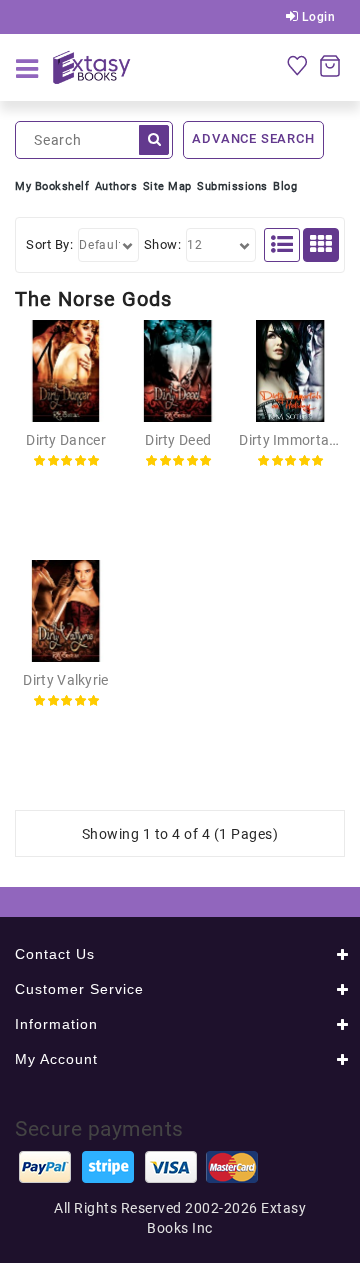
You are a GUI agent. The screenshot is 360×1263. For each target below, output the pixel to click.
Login (316, 17)
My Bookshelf (52, 186)
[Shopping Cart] (330, 65)
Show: (163, 244)
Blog (285, 186)
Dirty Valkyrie (65, 680)
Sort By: (49, 244)
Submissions (232, 186)
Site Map (167, 186)
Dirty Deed (178, 440)
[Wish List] (297, 65)
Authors (116, 186)
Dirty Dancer (66, 440)
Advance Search (253, 138)
